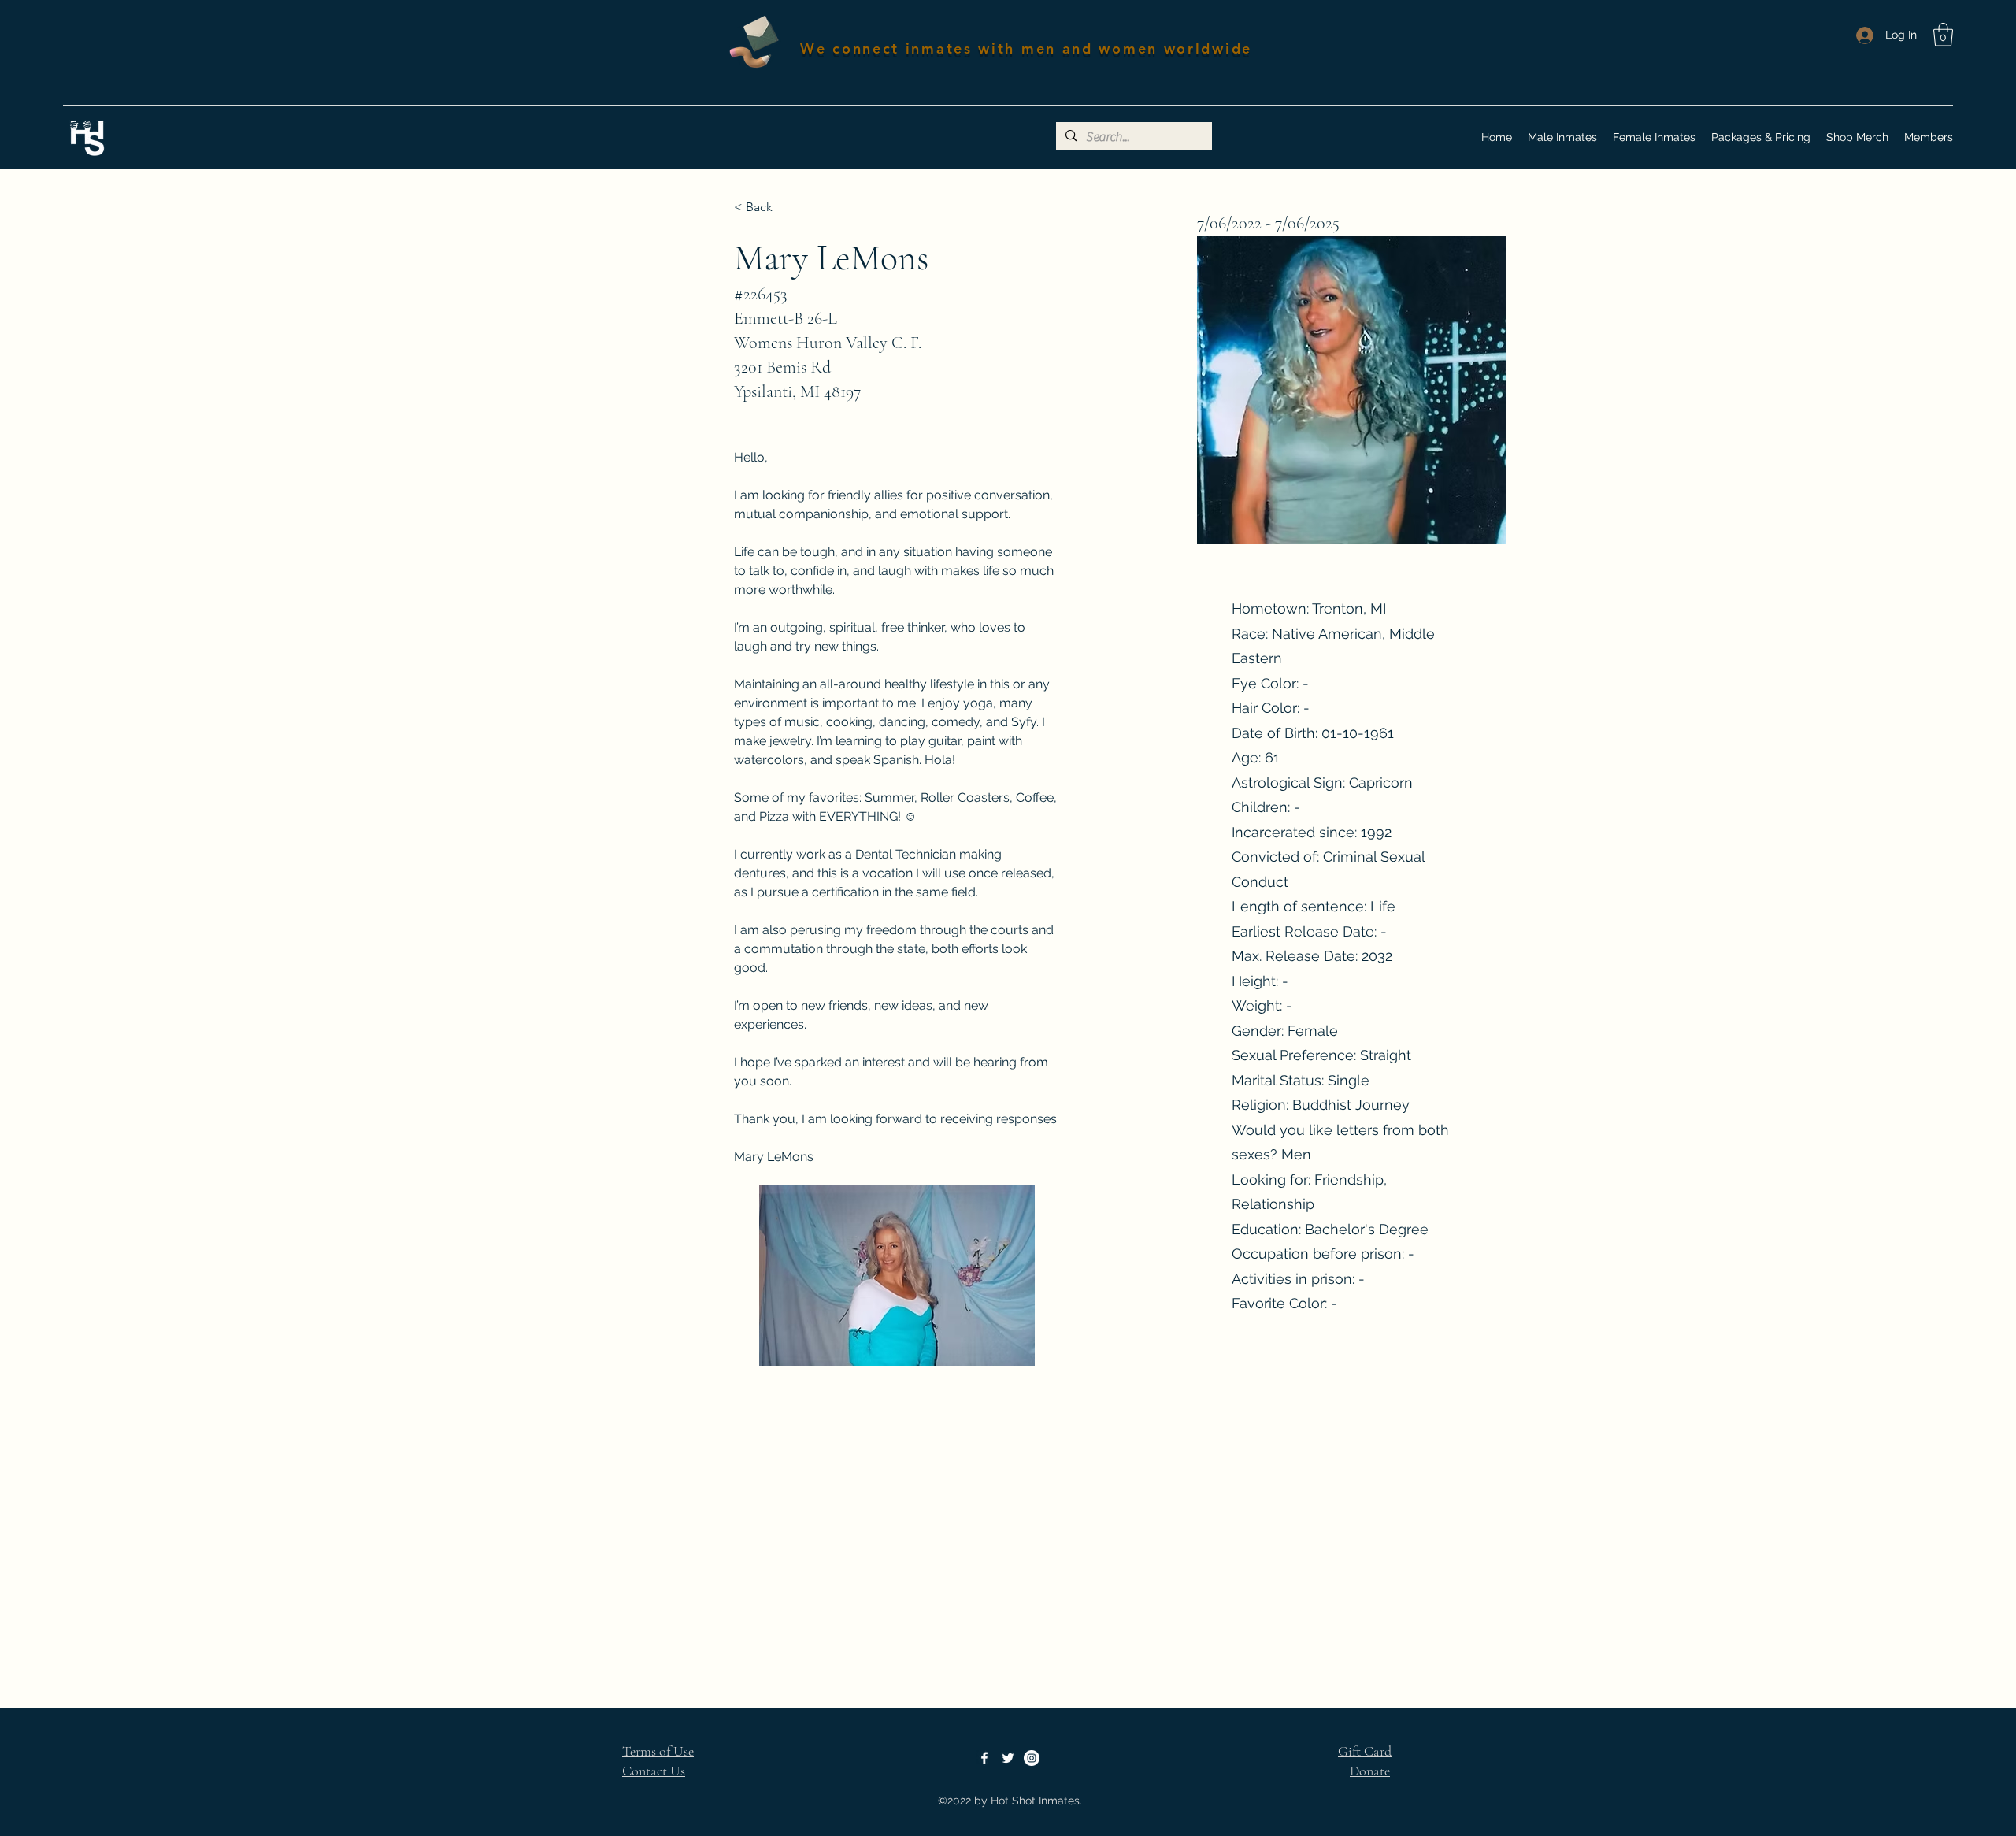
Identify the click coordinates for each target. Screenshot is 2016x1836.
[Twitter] (1008, 1758)
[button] (1943, 35)
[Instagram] (1032, 1758)
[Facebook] (984, 1758)
